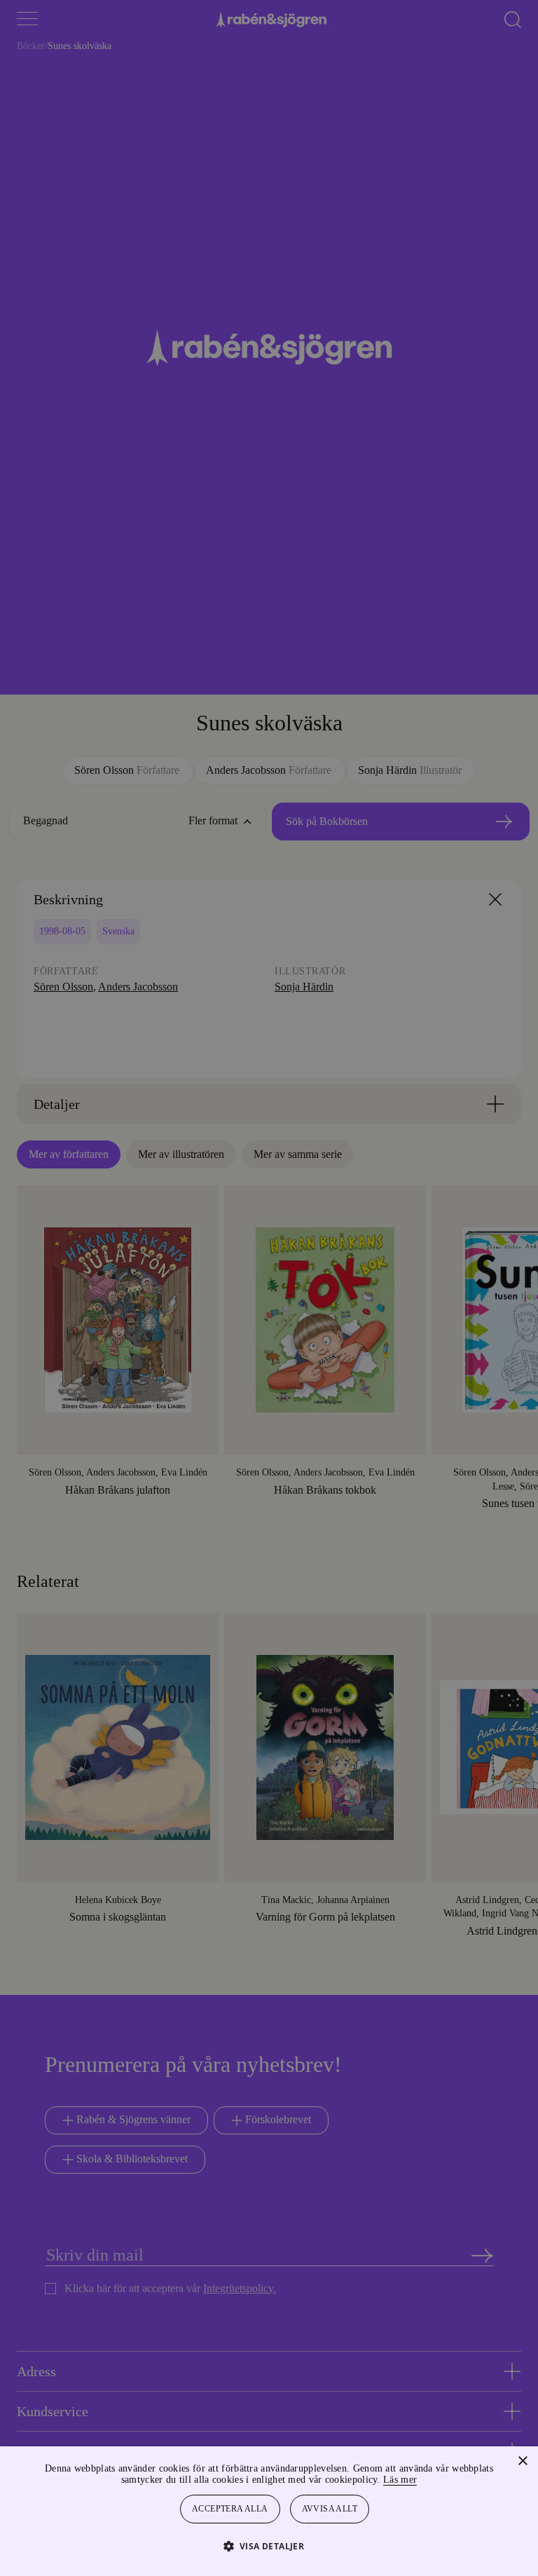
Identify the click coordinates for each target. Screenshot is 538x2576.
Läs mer (438, 2480)
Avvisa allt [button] (331, 2509)
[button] (269, 2546)
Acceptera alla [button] (230, 2509)
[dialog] (269, 1288)
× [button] (522, 2461)
